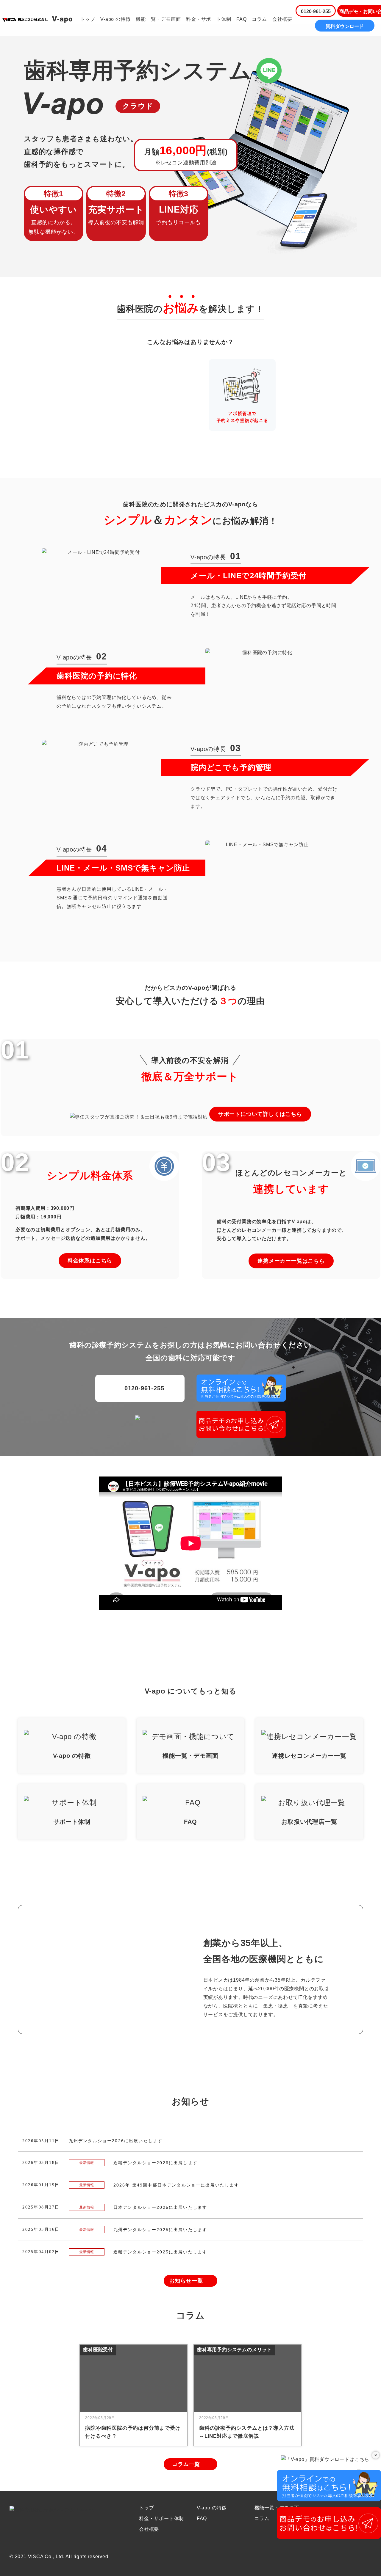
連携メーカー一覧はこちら (291, 1261)
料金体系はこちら (90, 1261)
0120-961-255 (316, 11)
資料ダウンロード (345, 26)
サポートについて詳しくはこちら (260, 1114)
